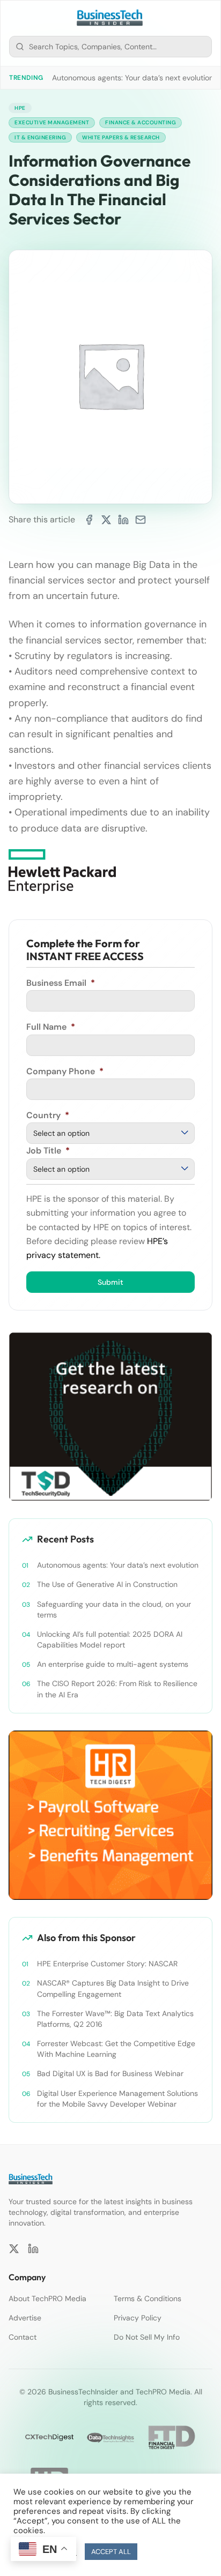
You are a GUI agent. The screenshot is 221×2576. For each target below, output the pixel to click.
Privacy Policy (138, 2318)
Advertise (25, 2318)
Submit (110, 1282)
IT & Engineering (40, 137)
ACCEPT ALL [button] (111, 2552)
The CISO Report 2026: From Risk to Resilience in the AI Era (117, 1689)
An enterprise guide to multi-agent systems (113, 1664)
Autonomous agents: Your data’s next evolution (133, 78)
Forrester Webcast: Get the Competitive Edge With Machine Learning (116, 2049)
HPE (20, 108)
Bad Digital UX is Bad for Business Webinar (110, 2073)
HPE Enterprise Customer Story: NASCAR (107, 1964)
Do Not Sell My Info (147, 2337)
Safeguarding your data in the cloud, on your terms (114, 1609)
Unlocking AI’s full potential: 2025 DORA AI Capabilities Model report (110, 1639)
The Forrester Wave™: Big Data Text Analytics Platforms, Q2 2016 (115, 2019)
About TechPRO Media (47, 2298)
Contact (23, 2337)
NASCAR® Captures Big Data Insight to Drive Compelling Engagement (113, 1988)
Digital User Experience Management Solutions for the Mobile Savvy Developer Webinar (117, 2099)
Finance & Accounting (141, 122)
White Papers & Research (121, 137)
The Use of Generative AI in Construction (107, 1584)
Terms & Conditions (148, 2298)
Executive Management (52, 122)
